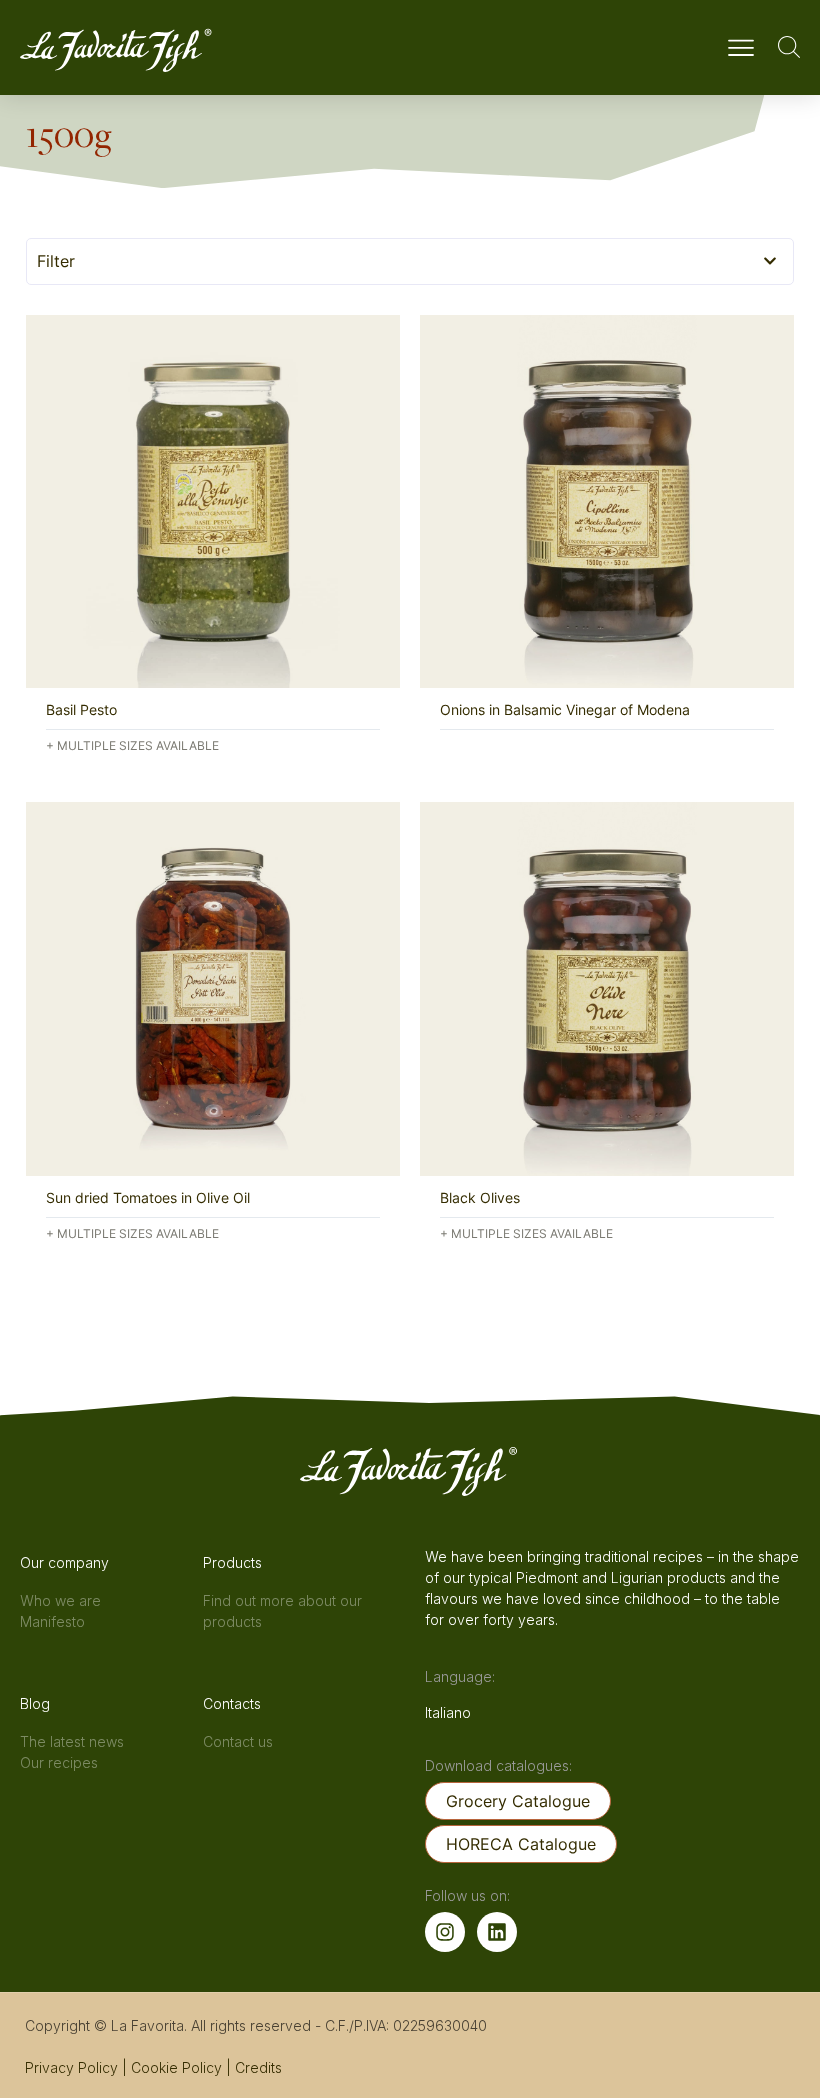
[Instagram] (445, 1932)
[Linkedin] (497, 1932)
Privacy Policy (71, 2067)
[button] (740, 50)
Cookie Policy (176, 2067)
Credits (258, 2067)
